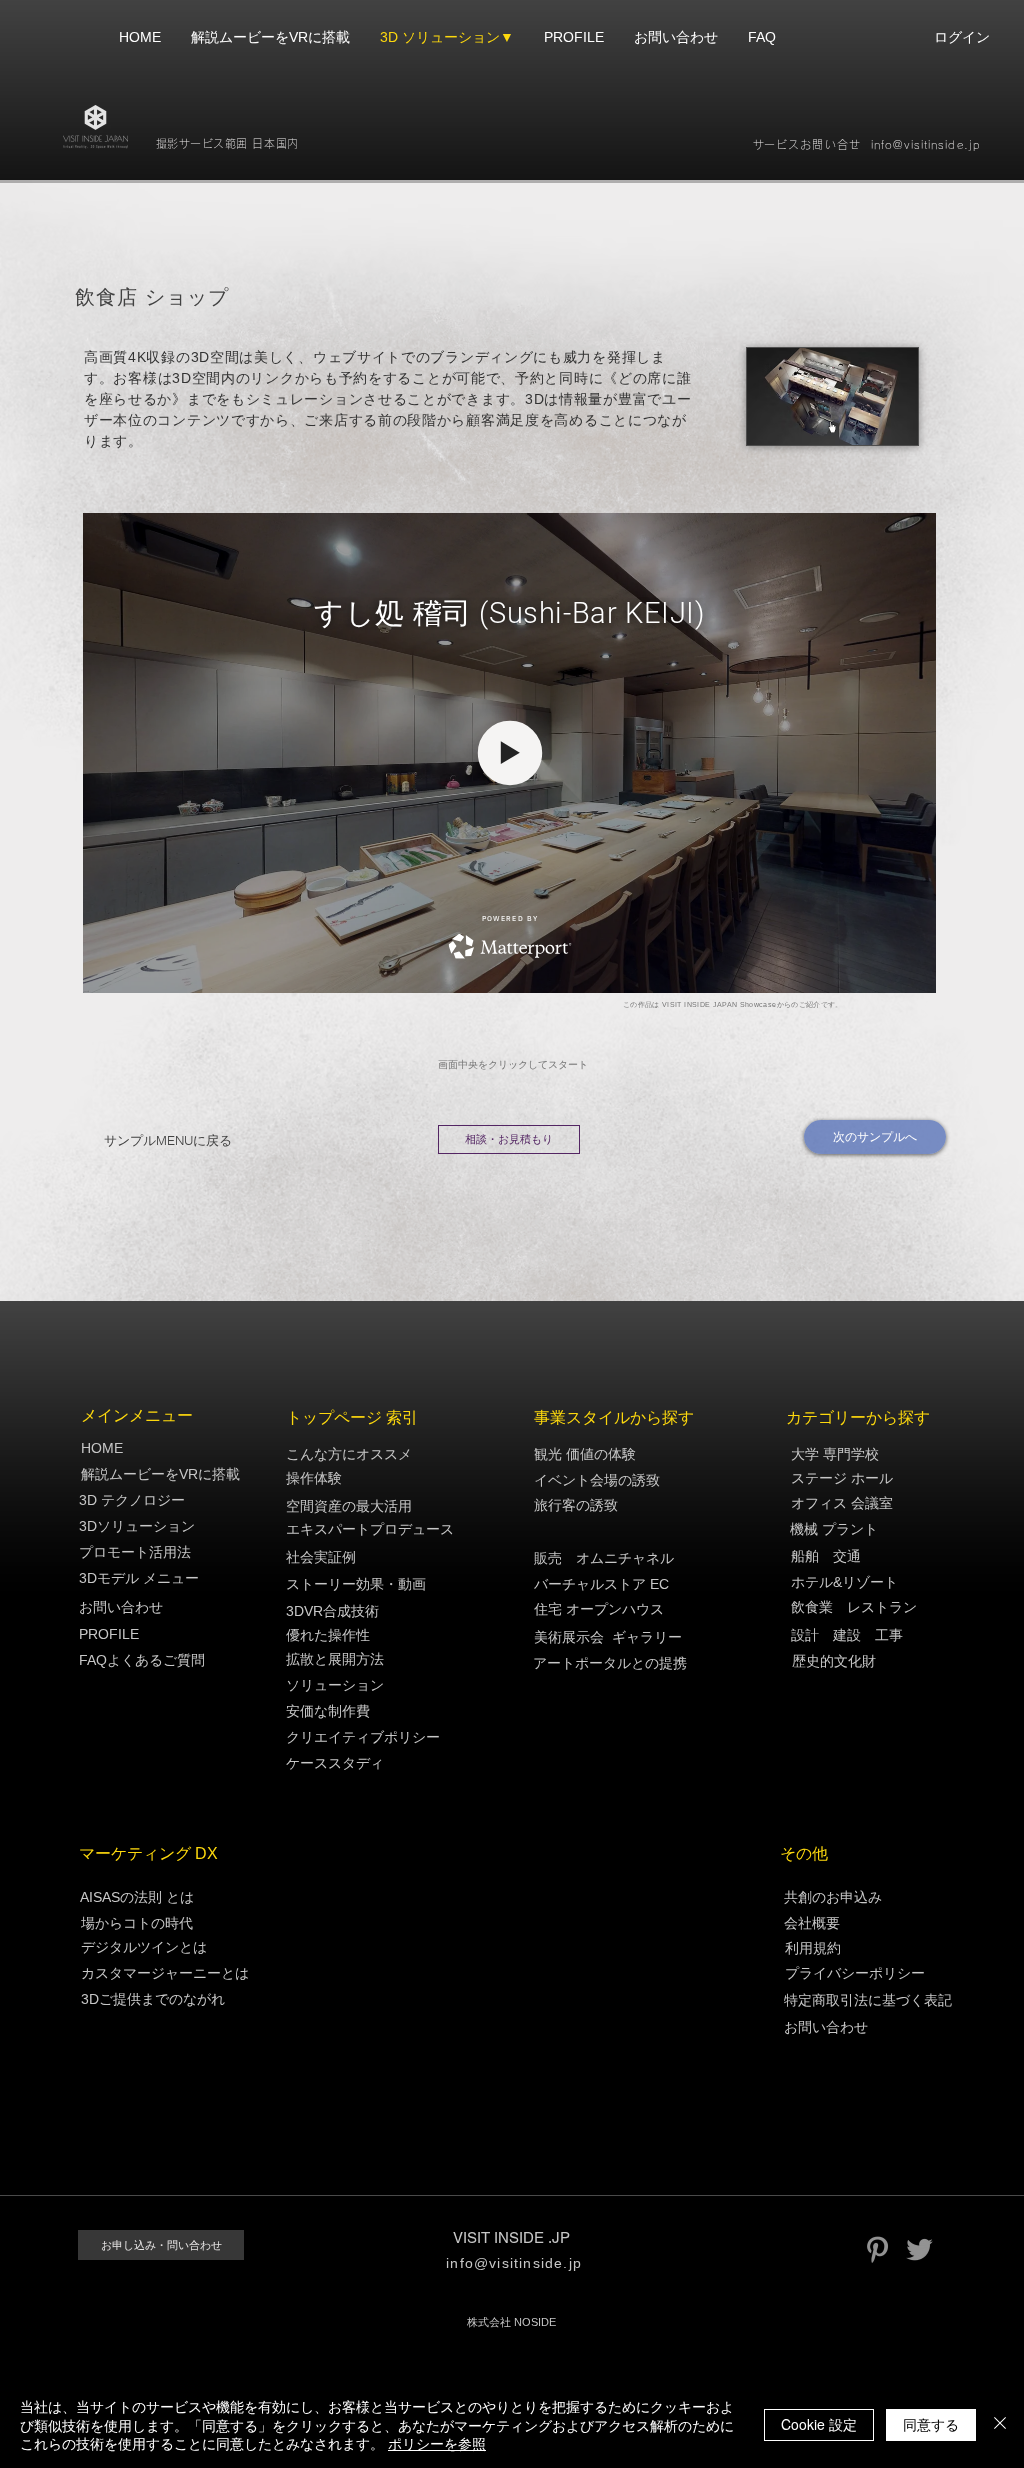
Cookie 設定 (819, 2424)
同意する (931, 2424)
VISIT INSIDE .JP (511, 2237)
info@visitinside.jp (925, 144)
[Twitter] (919, 2249)
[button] (622, 1454)
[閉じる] (1000, 2424)
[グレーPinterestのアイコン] (877, 2249)
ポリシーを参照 (437, 2443)
